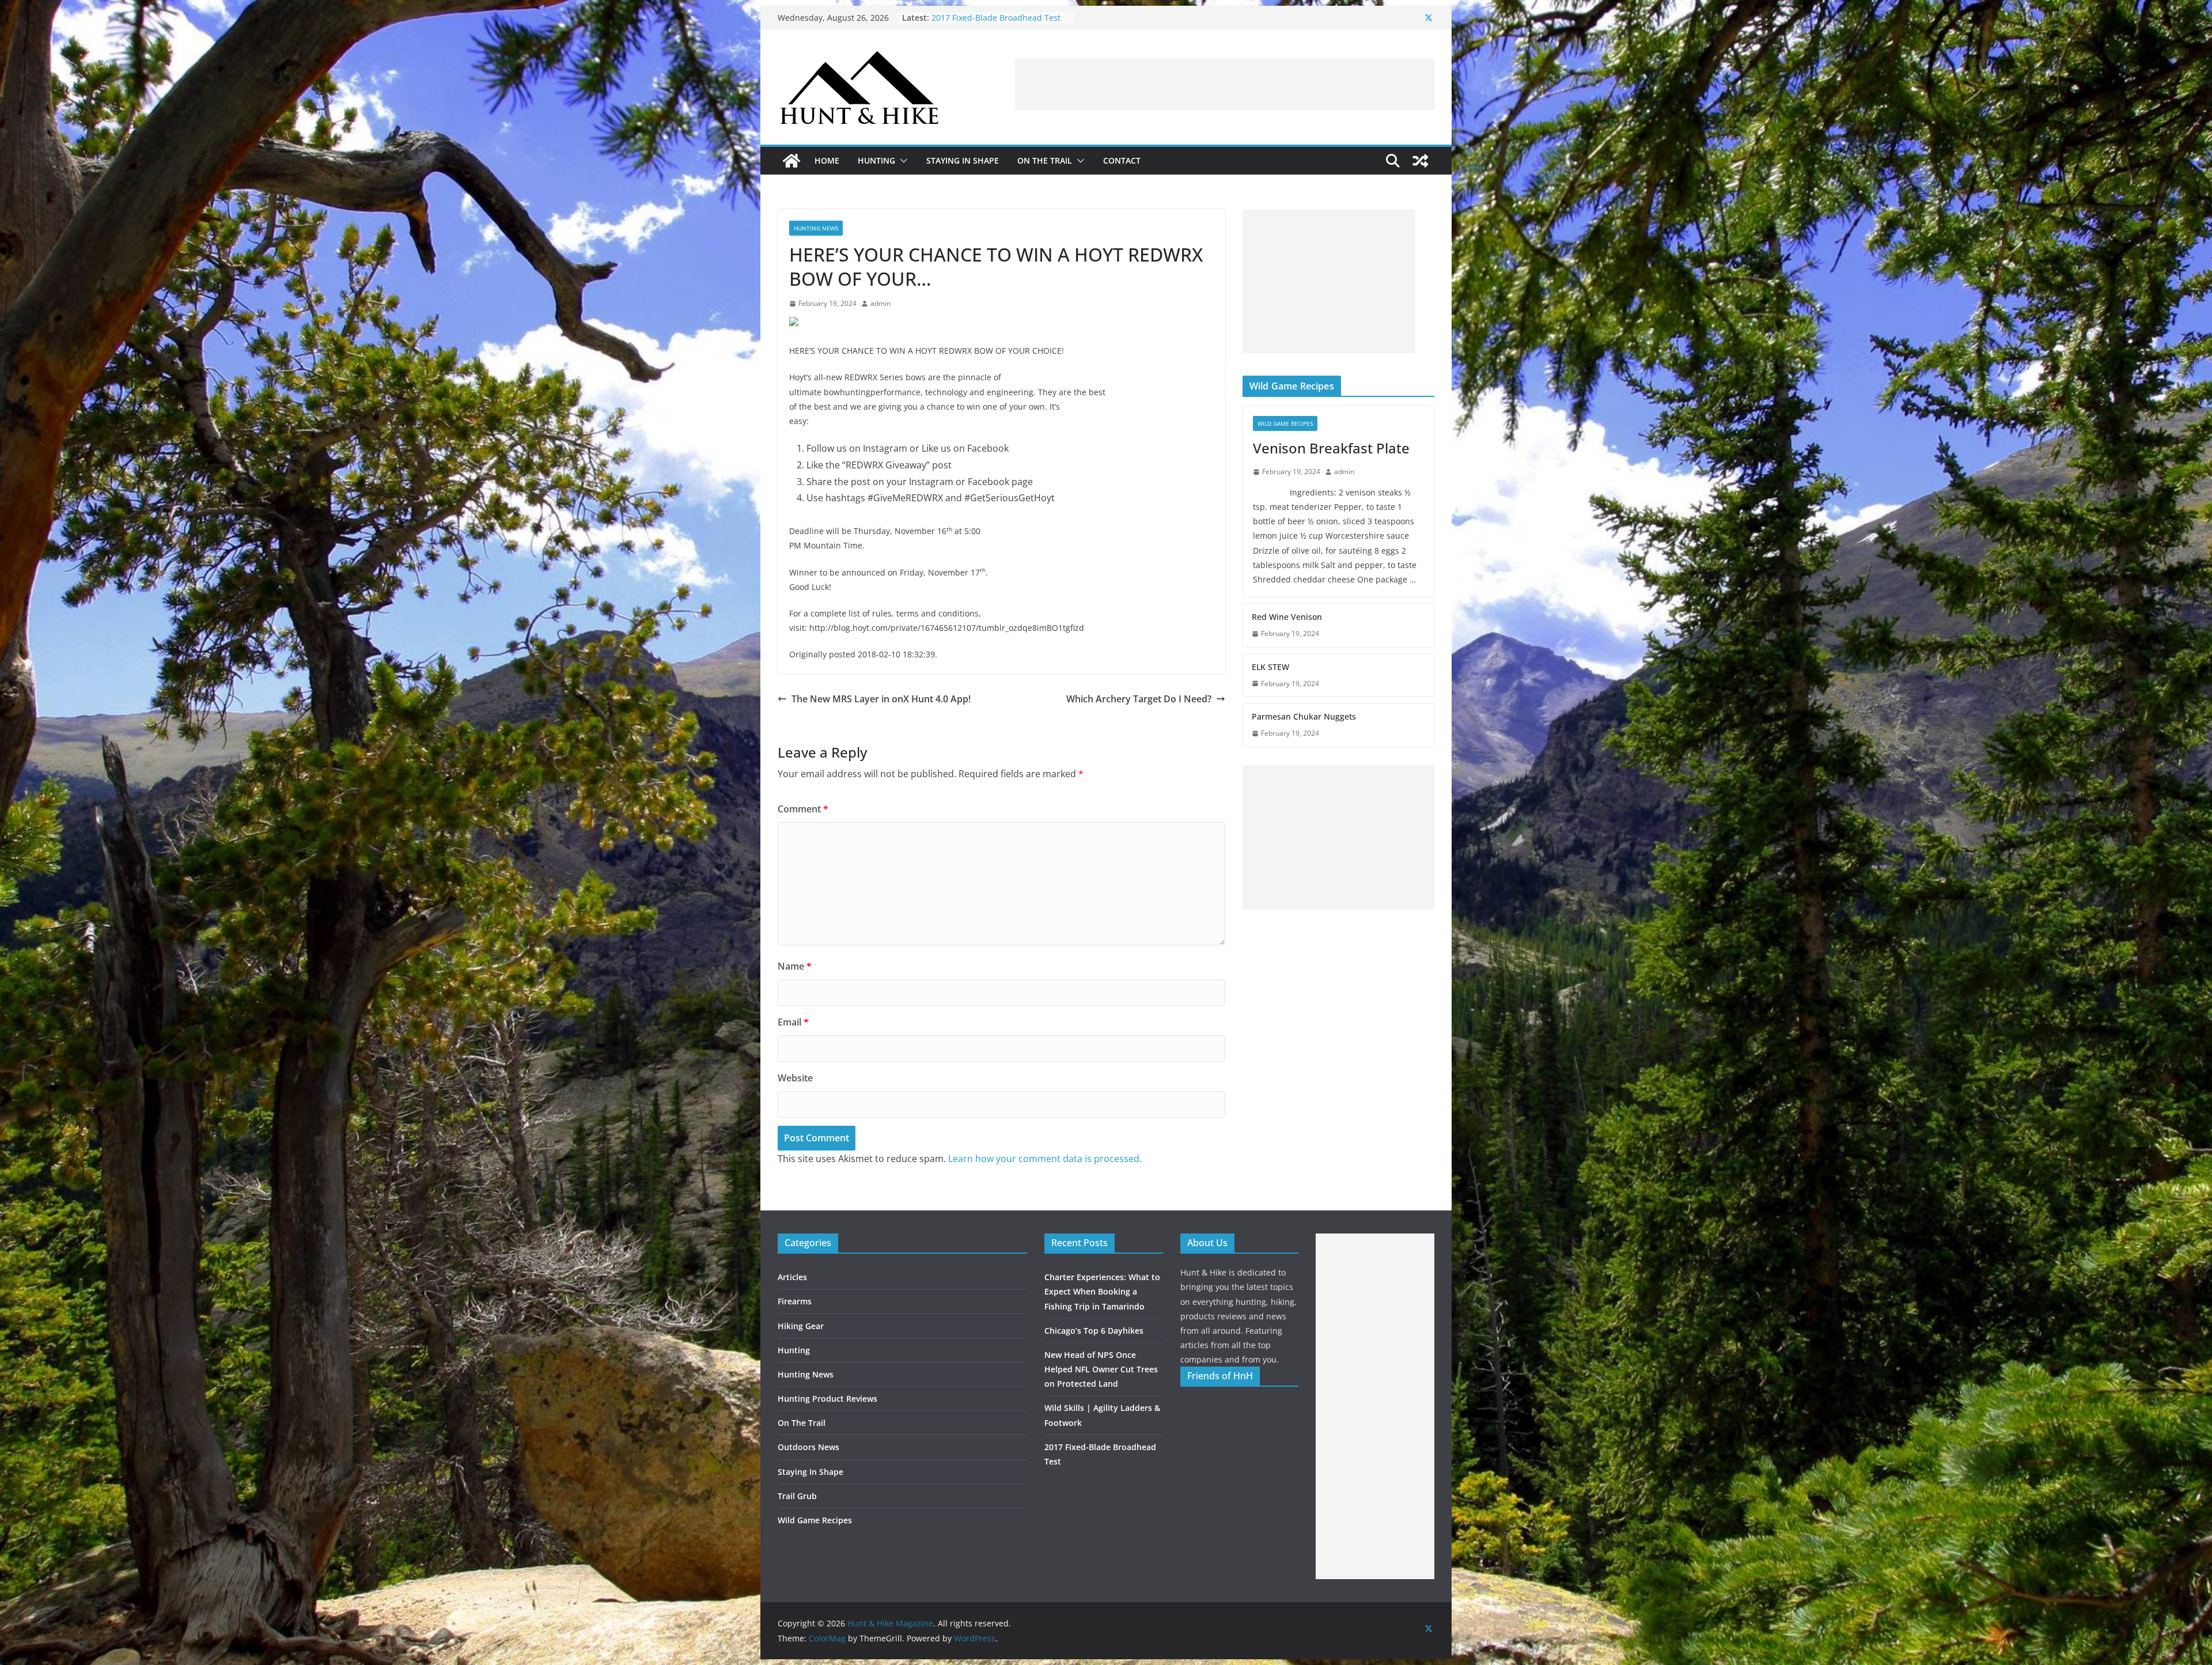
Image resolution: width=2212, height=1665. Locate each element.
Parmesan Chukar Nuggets (1304, 716)
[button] (902, 161)
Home (827, 160)
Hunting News (816, 228)
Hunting (876, 160)
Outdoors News (808, 1447)
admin (880, 303)
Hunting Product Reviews (827, 1399)
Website (795, 1078)
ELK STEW (1270, 667)
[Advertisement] (1225, 85)
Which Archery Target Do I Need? (1139, 699)
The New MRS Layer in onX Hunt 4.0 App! (881, 699)
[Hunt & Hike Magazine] (791, 161)
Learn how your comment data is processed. (1045, 1159)
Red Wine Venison (1287, 617)
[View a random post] (1421, 161)
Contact (1122, 160)
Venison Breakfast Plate (1331, 448)
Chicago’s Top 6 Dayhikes (1094, 1331)
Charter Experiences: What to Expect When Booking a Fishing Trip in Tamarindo (1102, 1291)
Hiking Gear (801, 1326)
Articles (792, 1277)
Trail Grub (797, 1496)
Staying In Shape (963, 160)
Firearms (795, 1301)
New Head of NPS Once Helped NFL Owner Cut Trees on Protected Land (1000, 23)
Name (795, 966)
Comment (803, 809)
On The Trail (1045, 160)
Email (793, 1022)
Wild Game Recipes (1285, 423)
